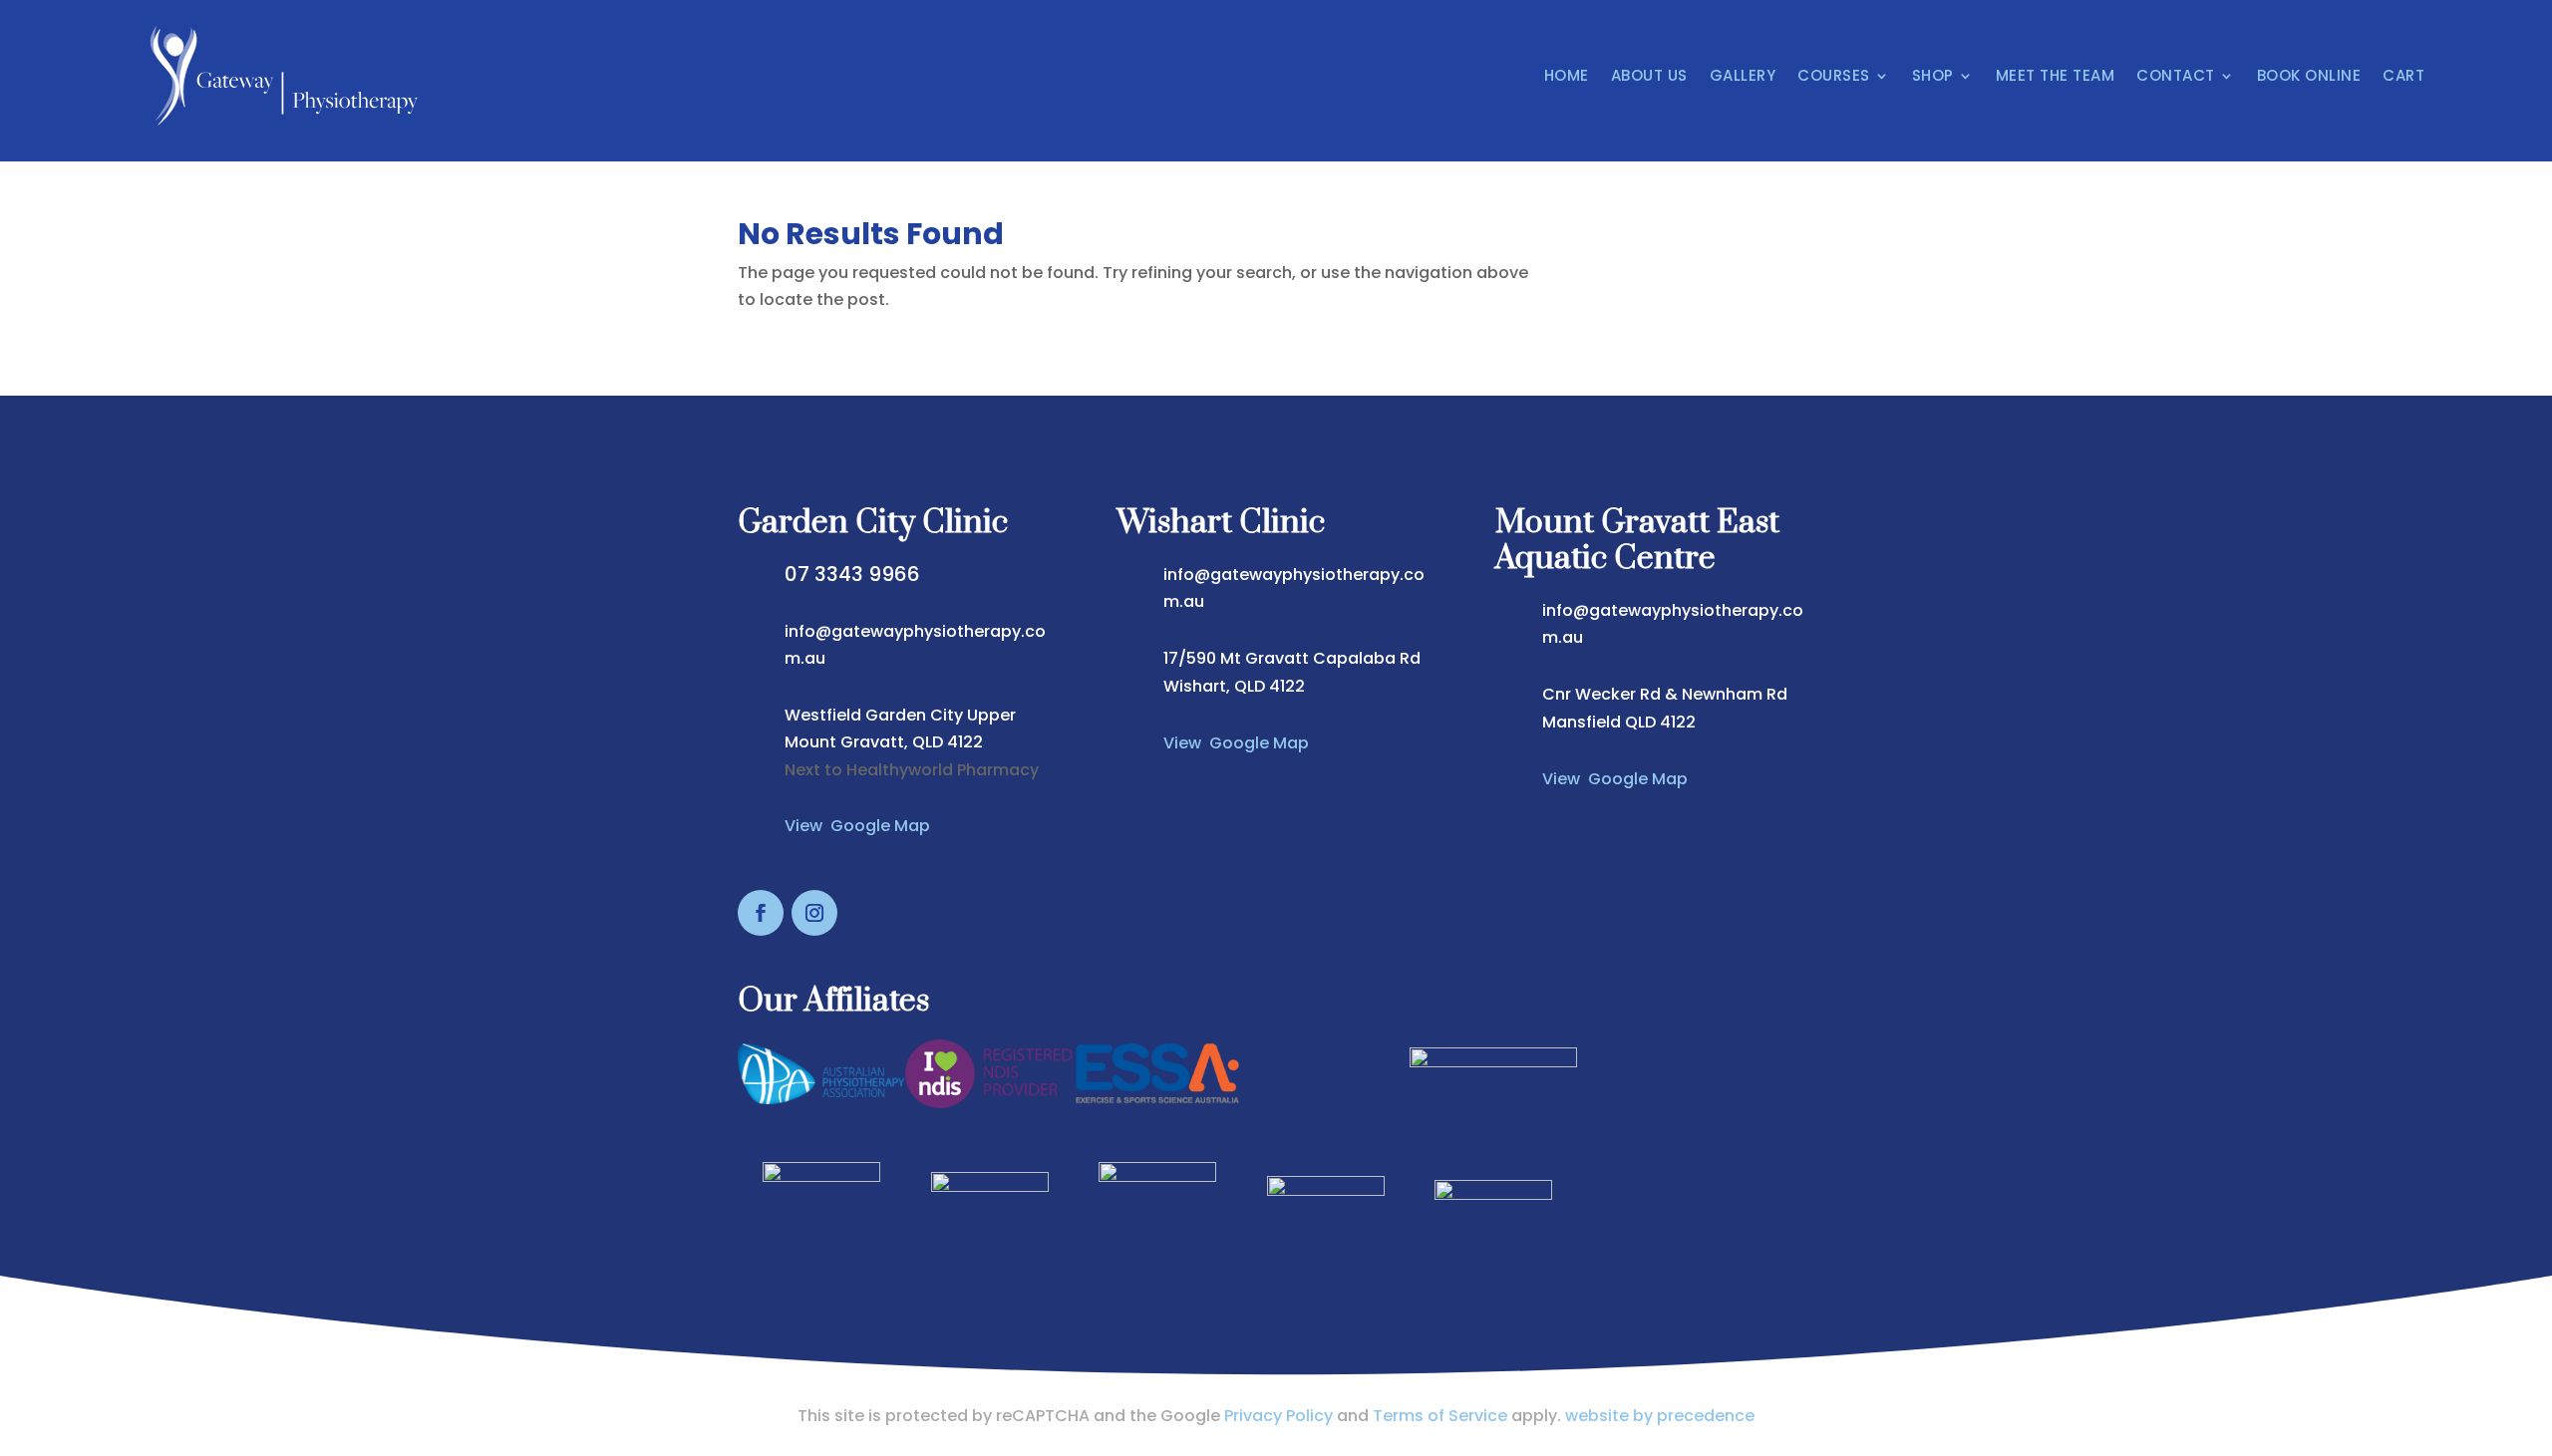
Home (1567, 75)
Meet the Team (2056, 75)
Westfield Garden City (876, 715)
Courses (1834, 75)
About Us (1649, 75)
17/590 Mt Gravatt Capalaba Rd (1292, 658)
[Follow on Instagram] (814, 913)
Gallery (1743, 75)
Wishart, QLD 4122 (1234, 686)
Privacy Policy (1278, 1416)
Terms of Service (1440, 1416)
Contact (2176, 75)
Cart (2403, 75)
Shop (1933, 75)
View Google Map (857, 826)
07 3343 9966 (852, 574)
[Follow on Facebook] (761, 913)
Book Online (2309, 75)
